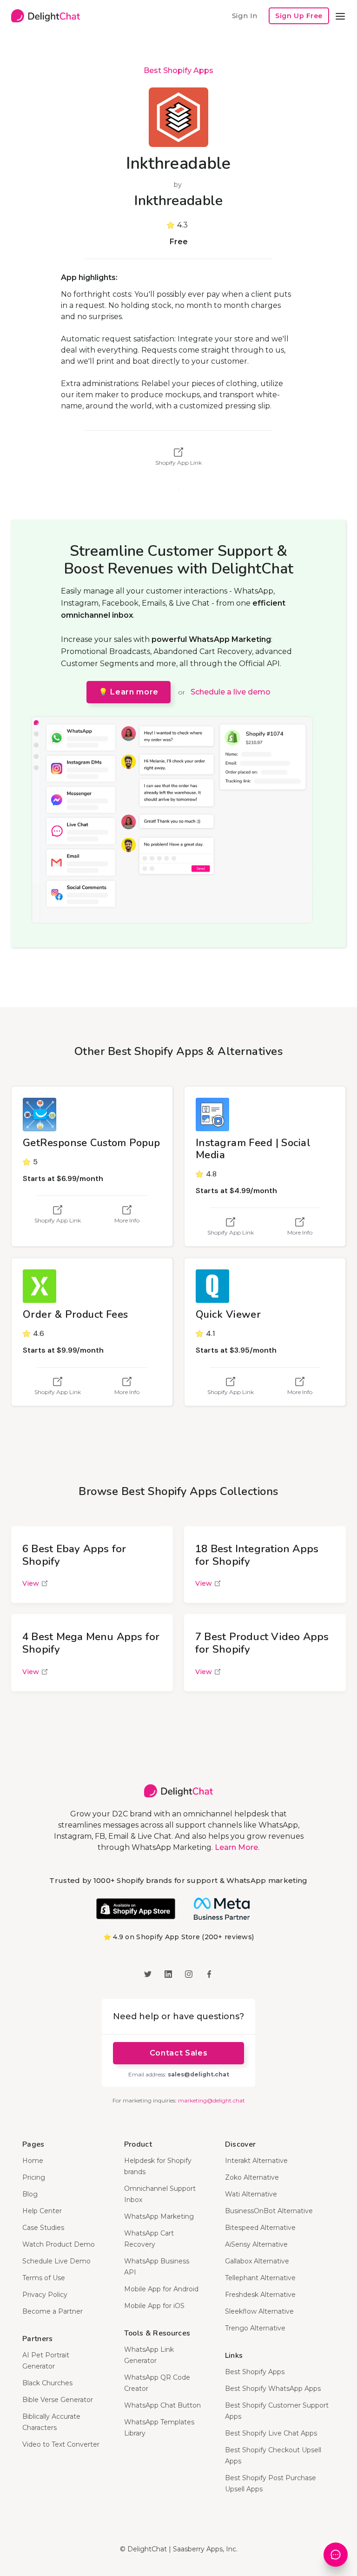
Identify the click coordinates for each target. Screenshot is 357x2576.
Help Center (42, 2211)
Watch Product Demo (59, 2244)
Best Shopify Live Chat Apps (271, 2433)
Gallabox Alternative (257, 2261)
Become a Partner (53, 2311)
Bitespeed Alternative (260, 2228)
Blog (30, 2194)
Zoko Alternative (252, 2177)
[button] (340, 16)
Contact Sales (178, 2053)
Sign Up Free (299, 16)
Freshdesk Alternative (260, 2295)
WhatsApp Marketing (159, 2216)
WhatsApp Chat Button (162, 2405)
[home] (46, 16)
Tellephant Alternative (260, 2278)
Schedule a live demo (231, 692)
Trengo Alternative (255, 2328)
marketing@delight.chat (212, 2100)
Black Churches (47, 2383)
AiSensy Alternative (256, 2244)
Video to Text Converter (61, 2444)
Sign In (245, 16)
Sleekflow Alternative (259, 2311)
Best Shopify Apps (178, 70)
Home (33, 2161)
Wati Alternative (251, 2194)
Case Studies (43, 2228)
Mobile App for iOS (154, 2306)
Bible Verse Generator (58, 2400)
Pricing (34, 2177)
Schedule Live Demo (56, 2261)
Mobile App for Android (161, 2289)
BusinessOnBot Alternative (269, 2211)
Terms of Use (44, 2278)
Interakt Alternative (256, 2161)
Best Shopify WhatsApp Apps (273, 2389)
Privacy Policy (45, 2295)
